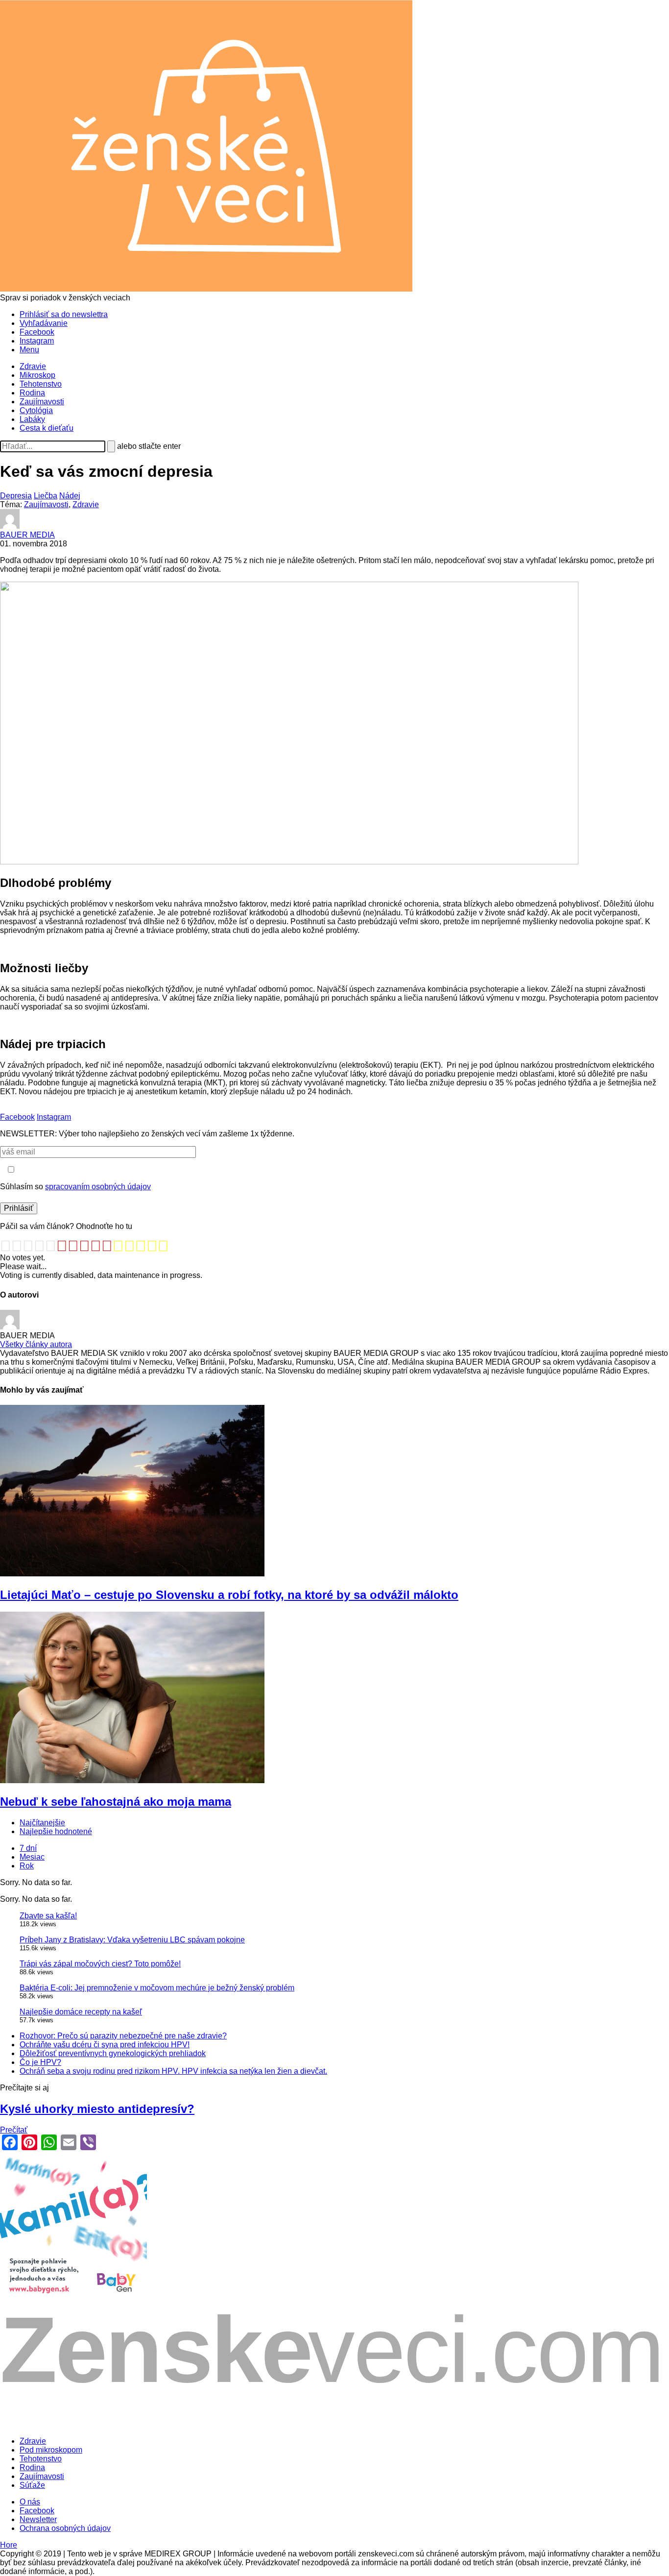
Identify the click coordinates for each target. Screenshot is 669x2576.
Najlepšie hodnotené (56, 1831)
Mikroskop (37, 375)
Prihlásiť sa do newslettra (64, 314)
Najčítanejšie (42, 1823)
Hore (9, 2545)
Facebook (37, 332)
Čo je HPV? (40, 2062)
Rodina (32, 393)
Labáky (32, 419)
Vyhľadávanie (44, 323)
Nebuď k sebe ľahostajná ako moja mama (116, 1802)
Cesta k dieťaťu (47, 428)
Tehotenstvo (41, 384)
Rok (27, 1866)
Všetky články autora (36, 1344)
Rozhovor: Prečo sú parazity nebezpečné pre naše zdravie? (123, 2036)
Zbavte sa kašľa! (48, 1916)
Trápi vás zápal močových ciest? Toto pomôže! (100, 1964)
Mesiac (32, 1857)
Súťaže (32, 2485)
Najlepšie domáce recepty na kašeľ (81, 2012)
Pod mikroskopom (51, 2450)
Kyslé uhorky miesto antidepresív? (97, 2109)
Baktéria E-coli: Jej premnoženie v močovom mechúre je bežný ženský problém (157, 1988)
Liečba (46, 496)
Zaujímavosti (42, 402)
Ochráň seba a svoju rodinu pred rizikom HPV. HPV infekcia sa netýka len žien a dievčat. (173, 2071)
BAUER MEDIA (27, 535)
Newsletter (38, 2519)
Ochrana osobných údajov (65, 2528)
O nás (30, 2502)
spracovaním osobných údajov (98, 1187)
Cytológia (36, 410)
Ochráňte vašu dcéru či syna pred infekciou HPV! (105, 2045)
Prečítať (14, 2130)
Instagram (37, 341)
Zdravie (33, 366)
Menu (29, 350)
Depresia (16, 496)
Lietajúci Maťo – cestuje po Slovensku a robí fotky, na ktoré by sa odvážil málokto (229, 1595)
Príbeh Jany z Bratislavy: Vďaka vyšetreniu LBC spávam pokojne (132, 1940)
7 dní (28, 1848)
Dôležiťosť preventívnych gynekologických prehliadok (113, 2053)
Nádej (70, 496)
